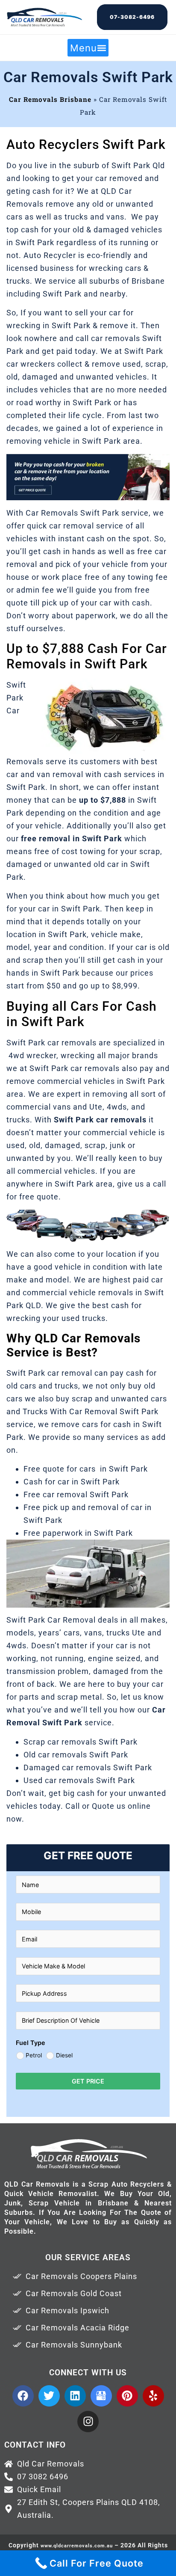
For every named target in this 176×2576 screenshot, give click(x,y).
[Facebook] (23, 2396)
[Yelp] (153, 2396)
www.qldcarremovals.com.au (77, 2546)
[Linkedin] (75, 2396)
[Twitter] (49, 2396)
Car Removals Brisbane (50, 99)
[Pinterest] (127, 2396)
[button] (88, 48)
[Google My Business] (101, 2396)
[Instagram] (88, 2422)
